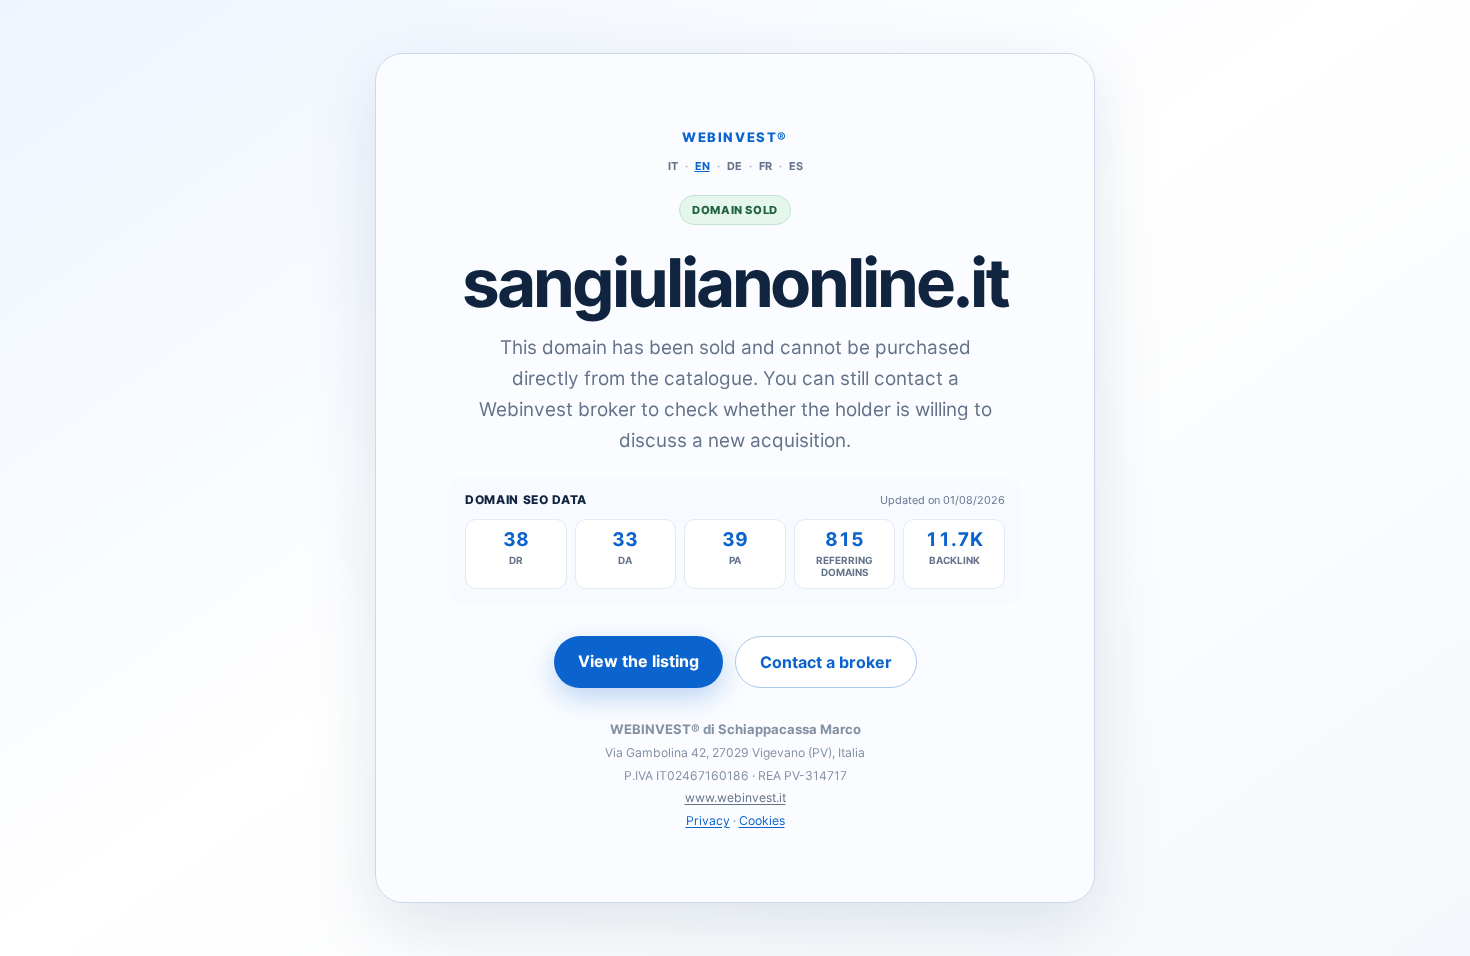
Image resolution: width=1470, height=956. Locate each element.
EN (702, 166)
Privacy (708, 820)
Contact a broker (826, 662)
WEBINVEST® (735, 137)
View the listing (638, 661)
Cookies (762, 820)
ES (796, 166)
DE (734, 166)
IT (673, 166)
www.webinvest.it (735, 797)
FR (765, 166)
